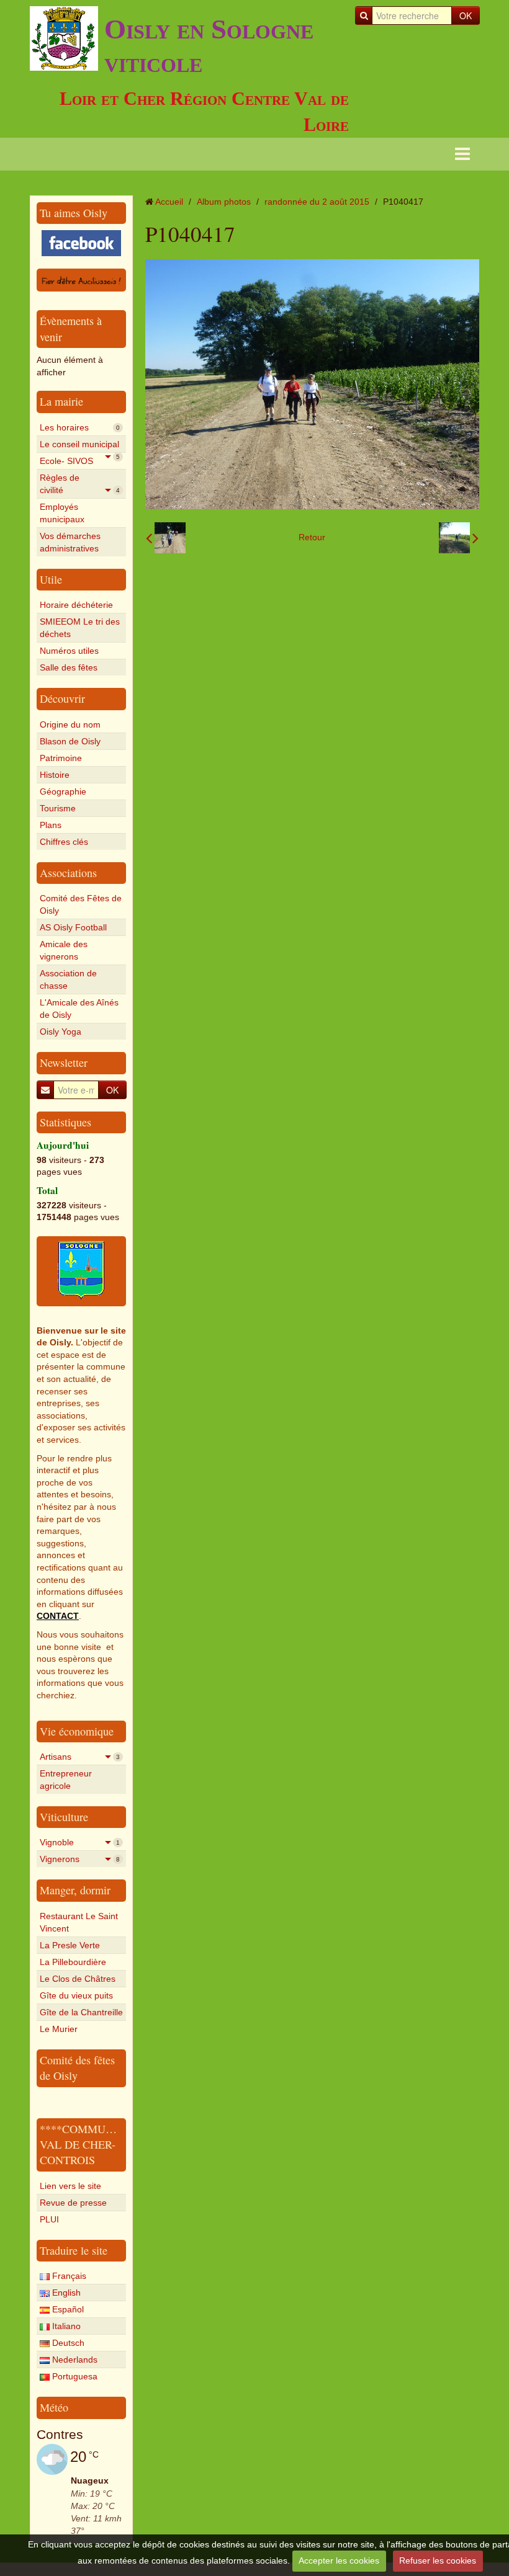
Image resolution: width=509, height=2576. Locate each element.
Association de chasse (68, 979)
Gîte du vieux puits (76, 1995)
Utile (51, 579)
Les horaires (80, 427)
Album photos (224, 202)
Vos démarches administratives (70, 542)
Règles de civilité (80, 484)
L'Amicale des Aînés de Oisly (79, 1009)
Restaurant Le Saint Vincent (79, 1922)
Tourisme (58, 808)
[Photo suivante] (459, 538)
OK (466, 16)
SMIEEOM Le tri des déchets (80, 628)
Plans (51, 825)
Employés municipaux (62, 513)
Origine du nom (70, 724)
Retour (312, 537)
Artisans (80, 1757)
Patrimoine (61, 758)
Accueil (169, 202)
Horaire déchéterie (76, 605)
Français (68, 2276)
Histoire (55, 775)
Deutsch (67, 2343)
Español (67, 2309)
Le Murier (59, 2029)
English (65, 2293)
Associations (68, 873)
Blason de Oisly (70, 741)
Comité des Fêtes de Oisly (81, 904)
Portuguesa (74, 2376)
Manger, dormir (75, 1890)
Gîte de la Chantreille (81, 2012)
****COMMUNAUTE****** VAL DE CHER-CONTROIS (108, 2145)
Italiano (65, 2326)
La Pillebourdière (73, 1962)
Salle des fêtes (69, 667)
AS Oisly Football (73, 927)
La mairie (61, 401)
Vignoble (80, 1842)
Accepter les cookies (339, 2560)
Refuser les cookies (438, 2560)
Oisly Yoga (61, 1032)
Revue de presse (73, 2203)
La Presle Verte (70, 1945)
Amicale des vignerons (64, 950)
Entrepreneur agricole (66, 1780)
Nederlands (74, 2360)
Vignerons (80, 1859)
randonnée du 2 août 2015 (317, 202)
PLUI (49, 2219)
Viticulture (64, 1817)
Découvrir (62, 698)
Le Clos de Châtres (78, 1979)
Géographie (63, 791)
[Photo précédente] (166, 538)
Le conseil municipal (80, 446)
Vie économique (77, 1731)
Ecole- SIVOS (80, 462)
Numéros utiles (69, 651)
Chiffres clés (64, 842)
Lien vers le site (70, 2186)
